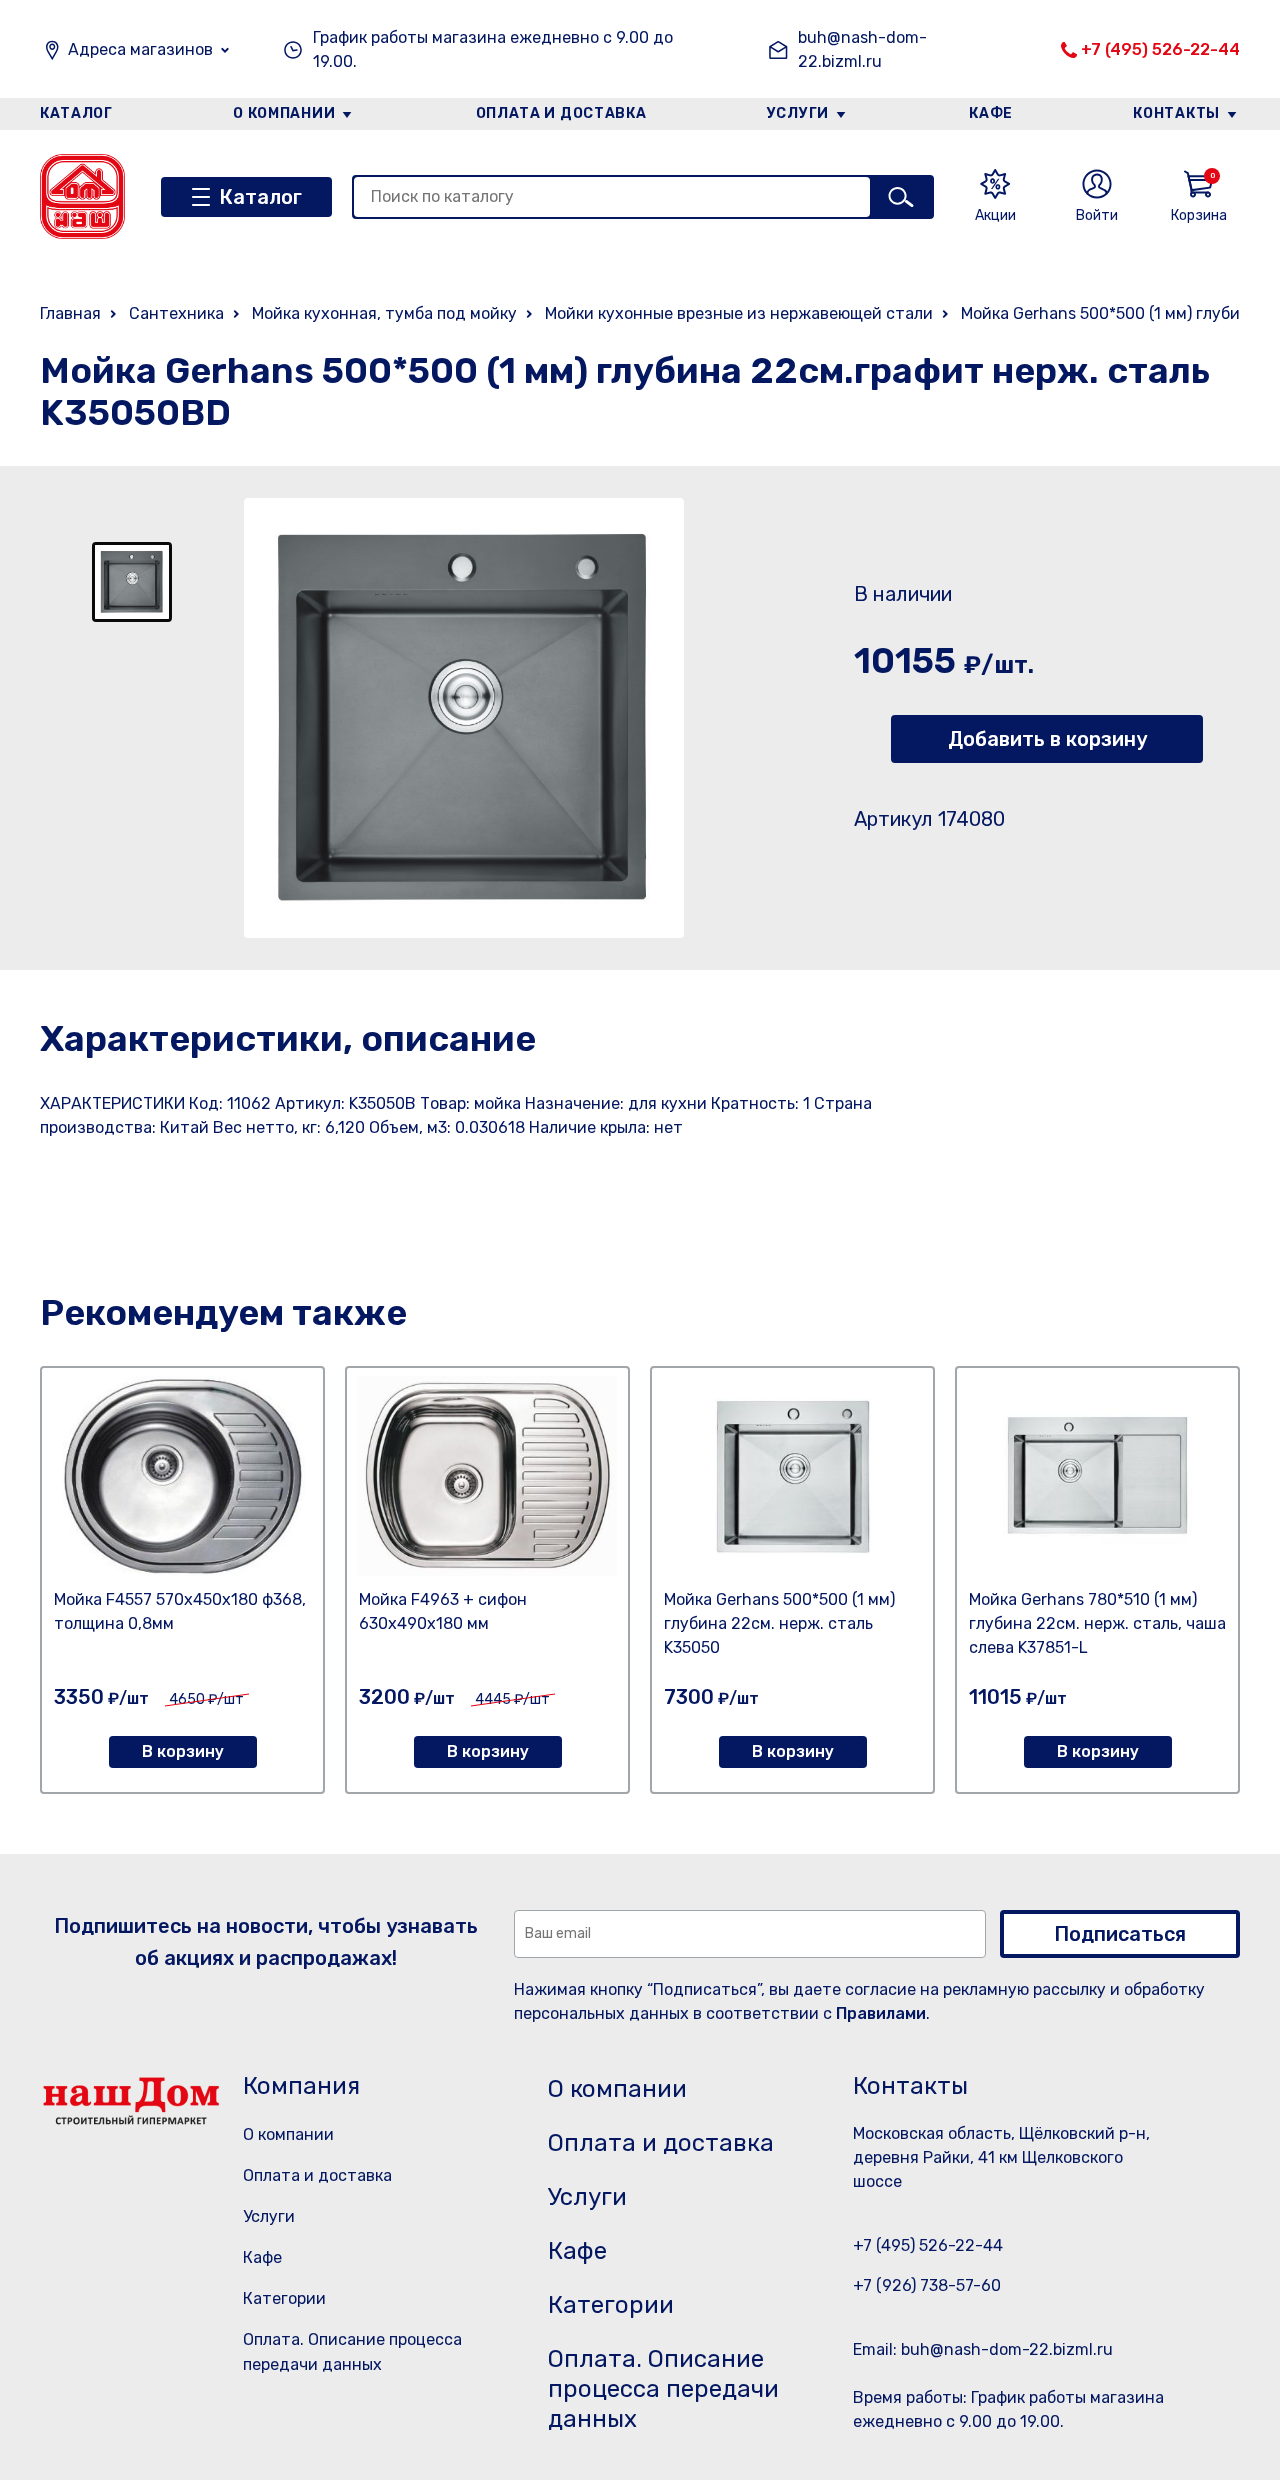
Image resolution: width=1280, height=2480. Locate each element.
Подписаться (1120, 1934)
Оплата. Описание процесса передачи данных (663, 2389)
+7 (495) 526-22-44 (1160, 49)
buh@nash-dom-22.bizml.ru (862, 49)
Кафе (991, 113)
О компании (284, 113)
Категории (284, 2298)
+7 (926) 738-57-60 (927, 2285)
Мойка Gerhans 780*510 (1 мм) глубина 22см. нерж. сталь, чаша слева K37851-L (1097, 1623)
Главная (70, 313)
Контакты (1176, 113)
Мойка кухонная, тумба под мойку (384, 313)
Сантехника (176, 313)
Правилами (881, 2013)
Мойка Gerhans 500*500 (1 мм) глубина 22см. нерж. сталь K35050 (779, 1623)
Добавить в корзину (1047, 739)
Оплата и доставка (561, 113)
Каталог (76, 113)
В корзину (183, 1751)
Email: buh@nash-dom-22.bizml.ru (983, 2349)
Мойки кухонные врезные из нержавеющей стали (739, 313)
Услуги (798, 113)
